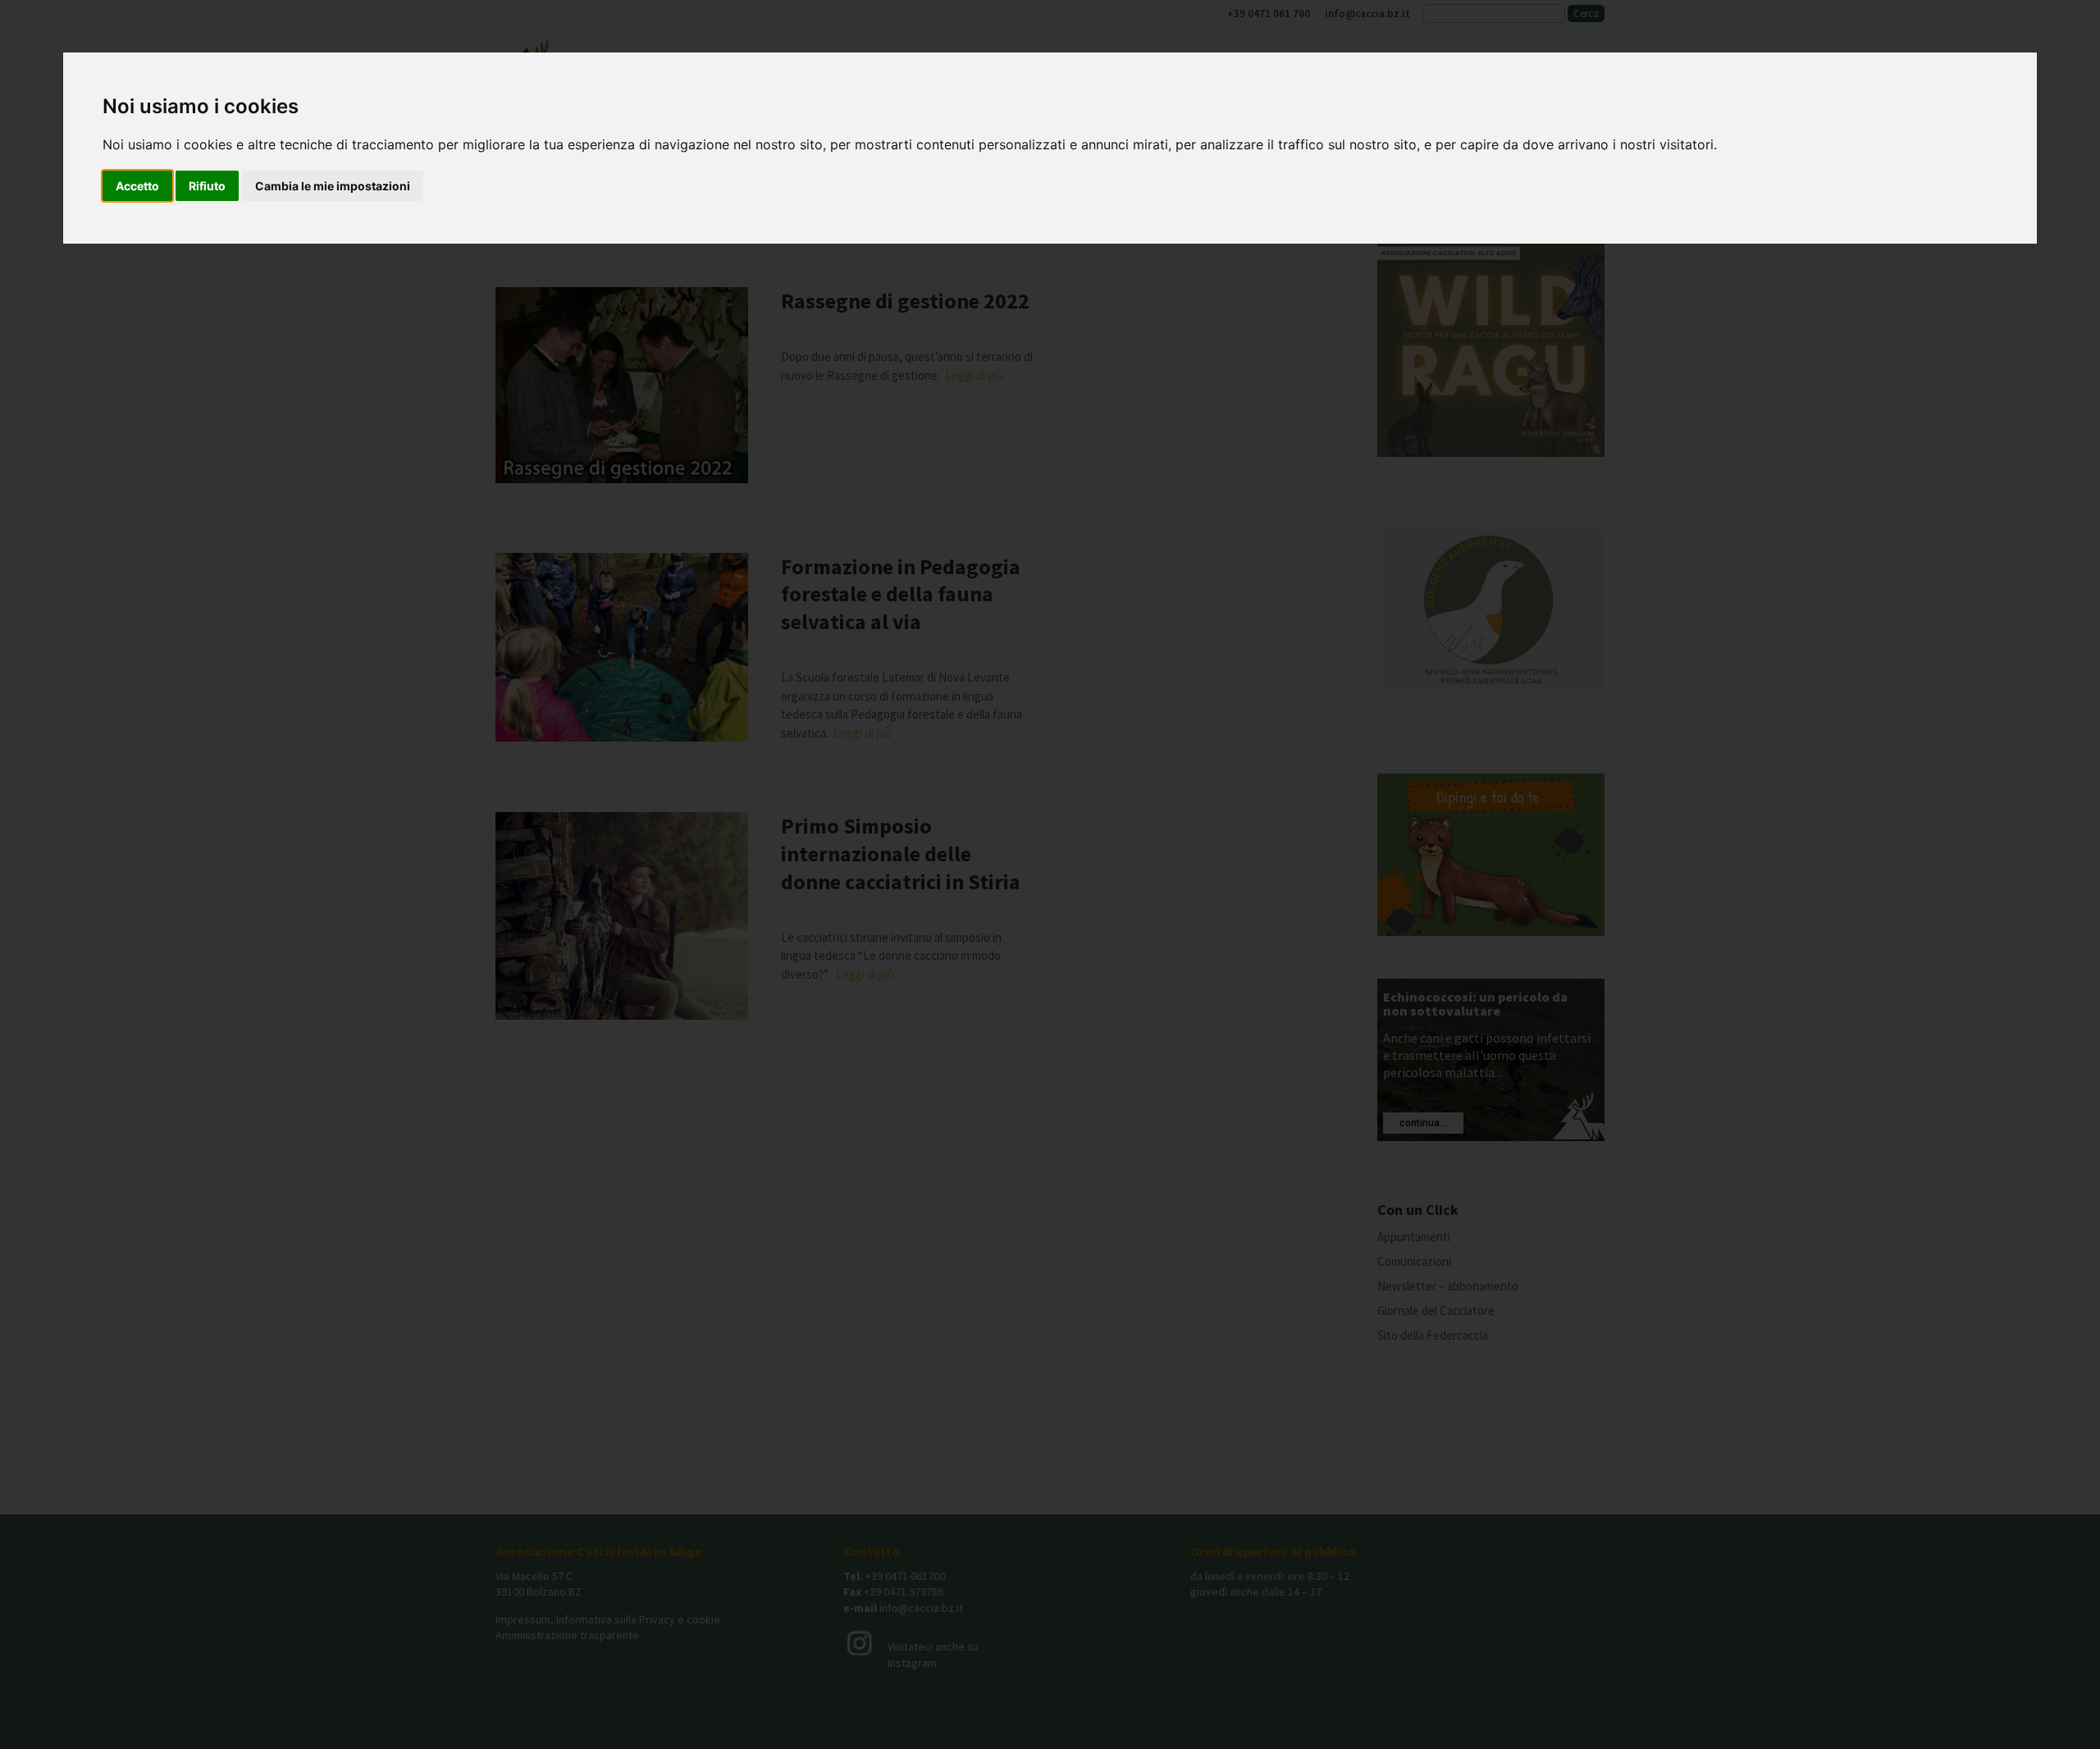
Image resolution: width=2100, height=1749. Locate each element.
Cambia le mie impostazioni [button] (333, 186)
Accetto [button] (137, 186)
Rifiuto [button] (207, 186)
